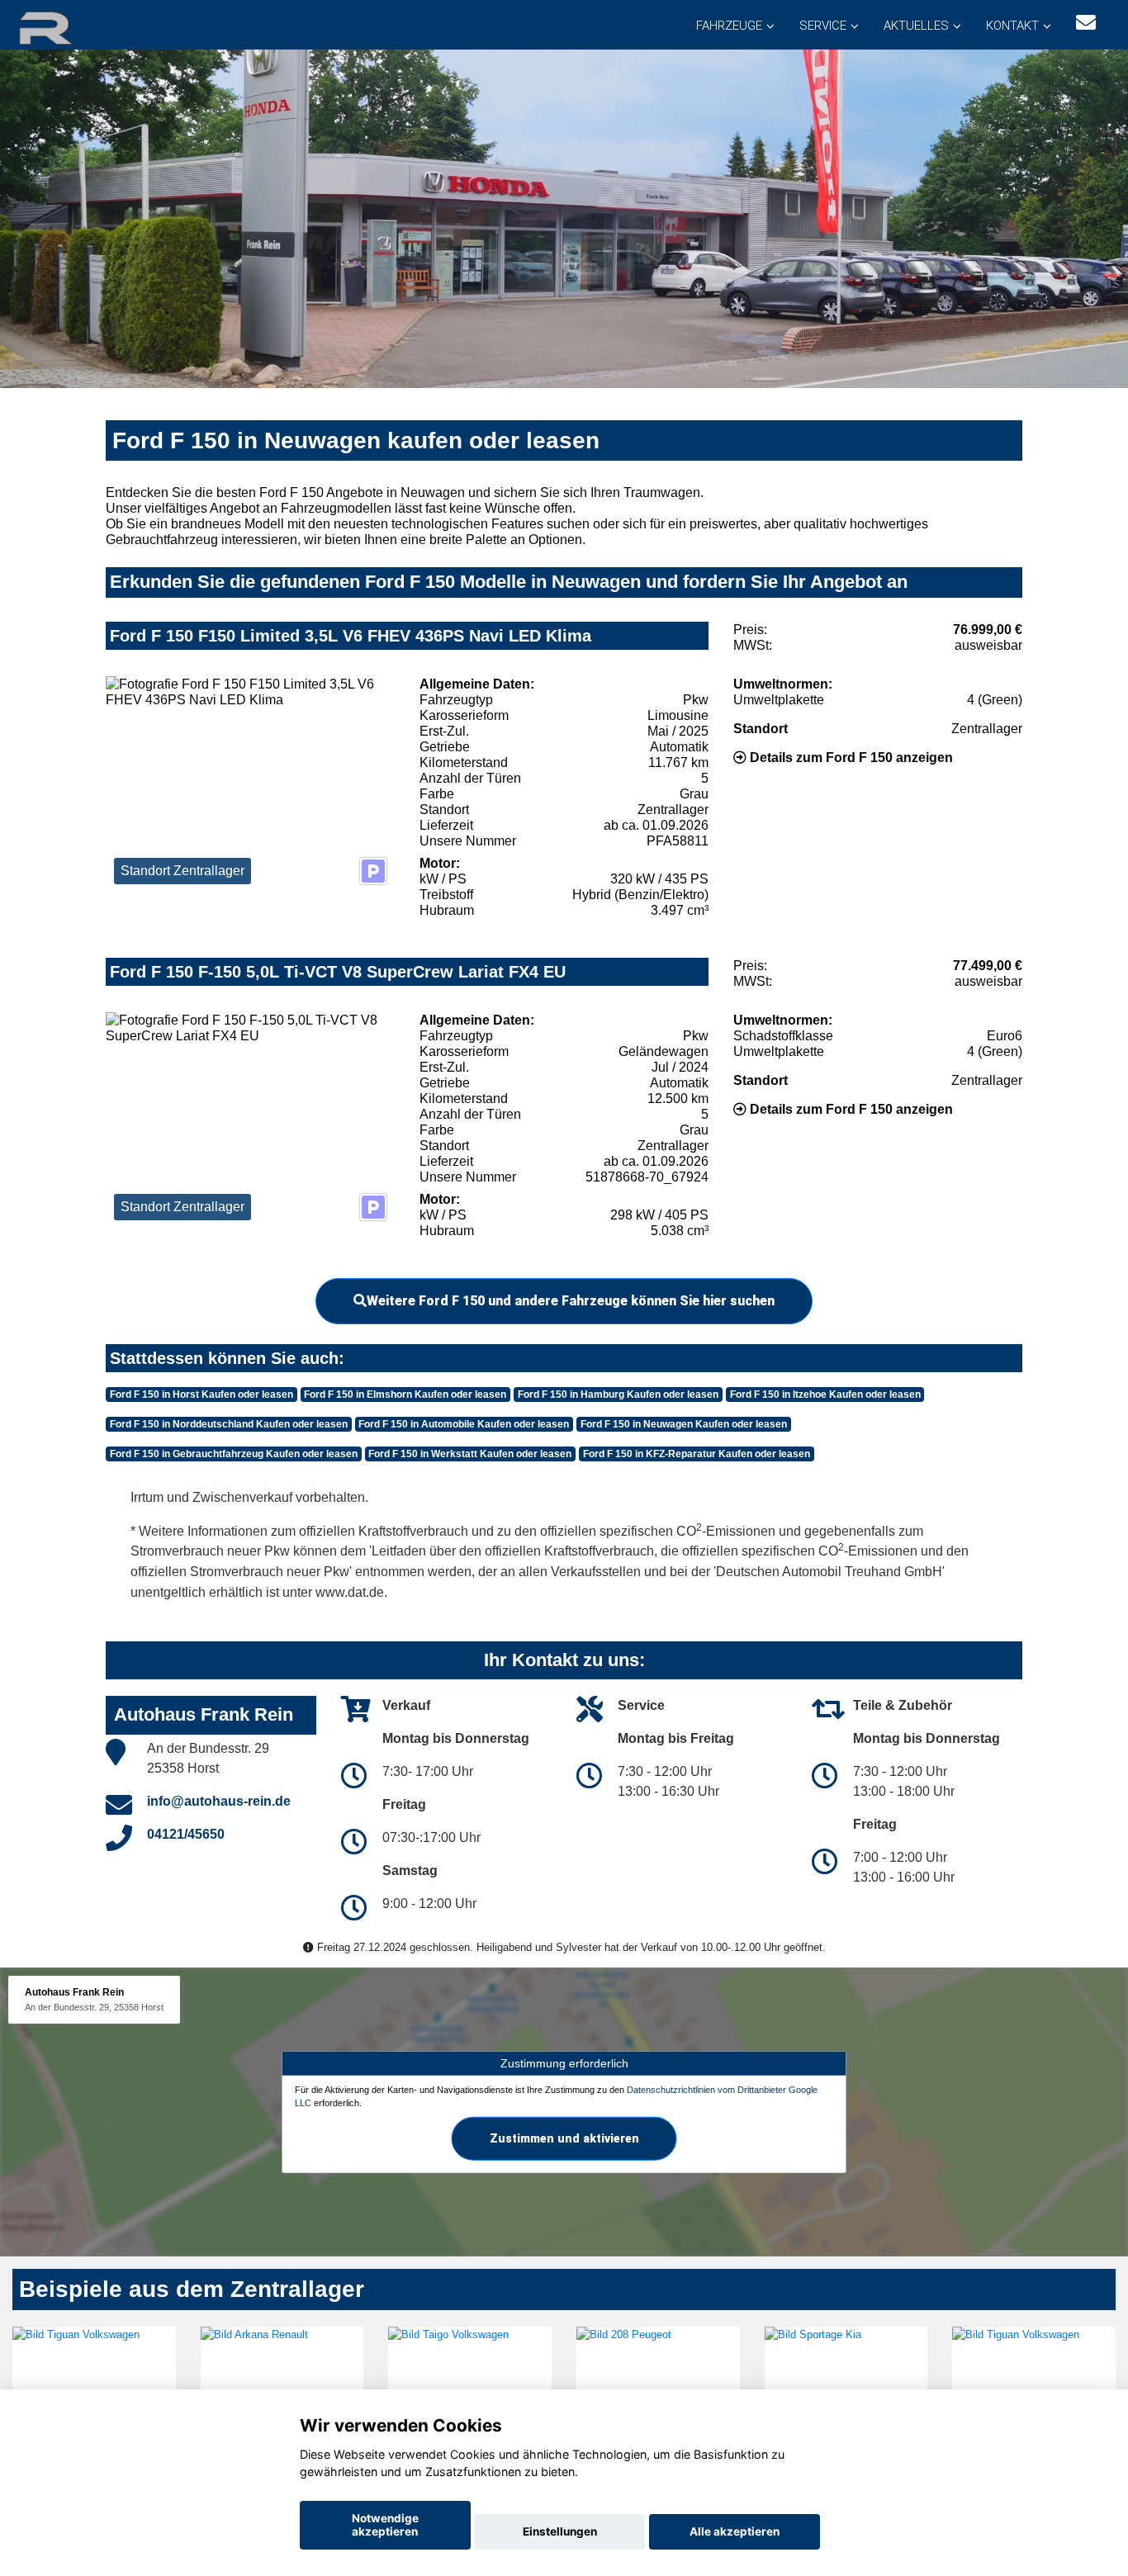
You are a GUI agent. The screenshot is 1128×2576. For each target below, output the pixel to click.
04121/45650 (186, 1834)
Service (823, 26)
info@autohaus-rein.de (219, 1801)
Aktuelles (916, 26)
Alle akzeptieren (735, 2531)
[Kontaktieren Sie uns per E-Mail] (1086, 23)
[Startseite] (65, 27)
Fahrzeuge (729, 26)
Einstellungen (560, 2531)
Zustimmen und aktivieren (564, 2138)
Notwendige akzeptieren (385, 2525)
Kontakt (1012, 26)
